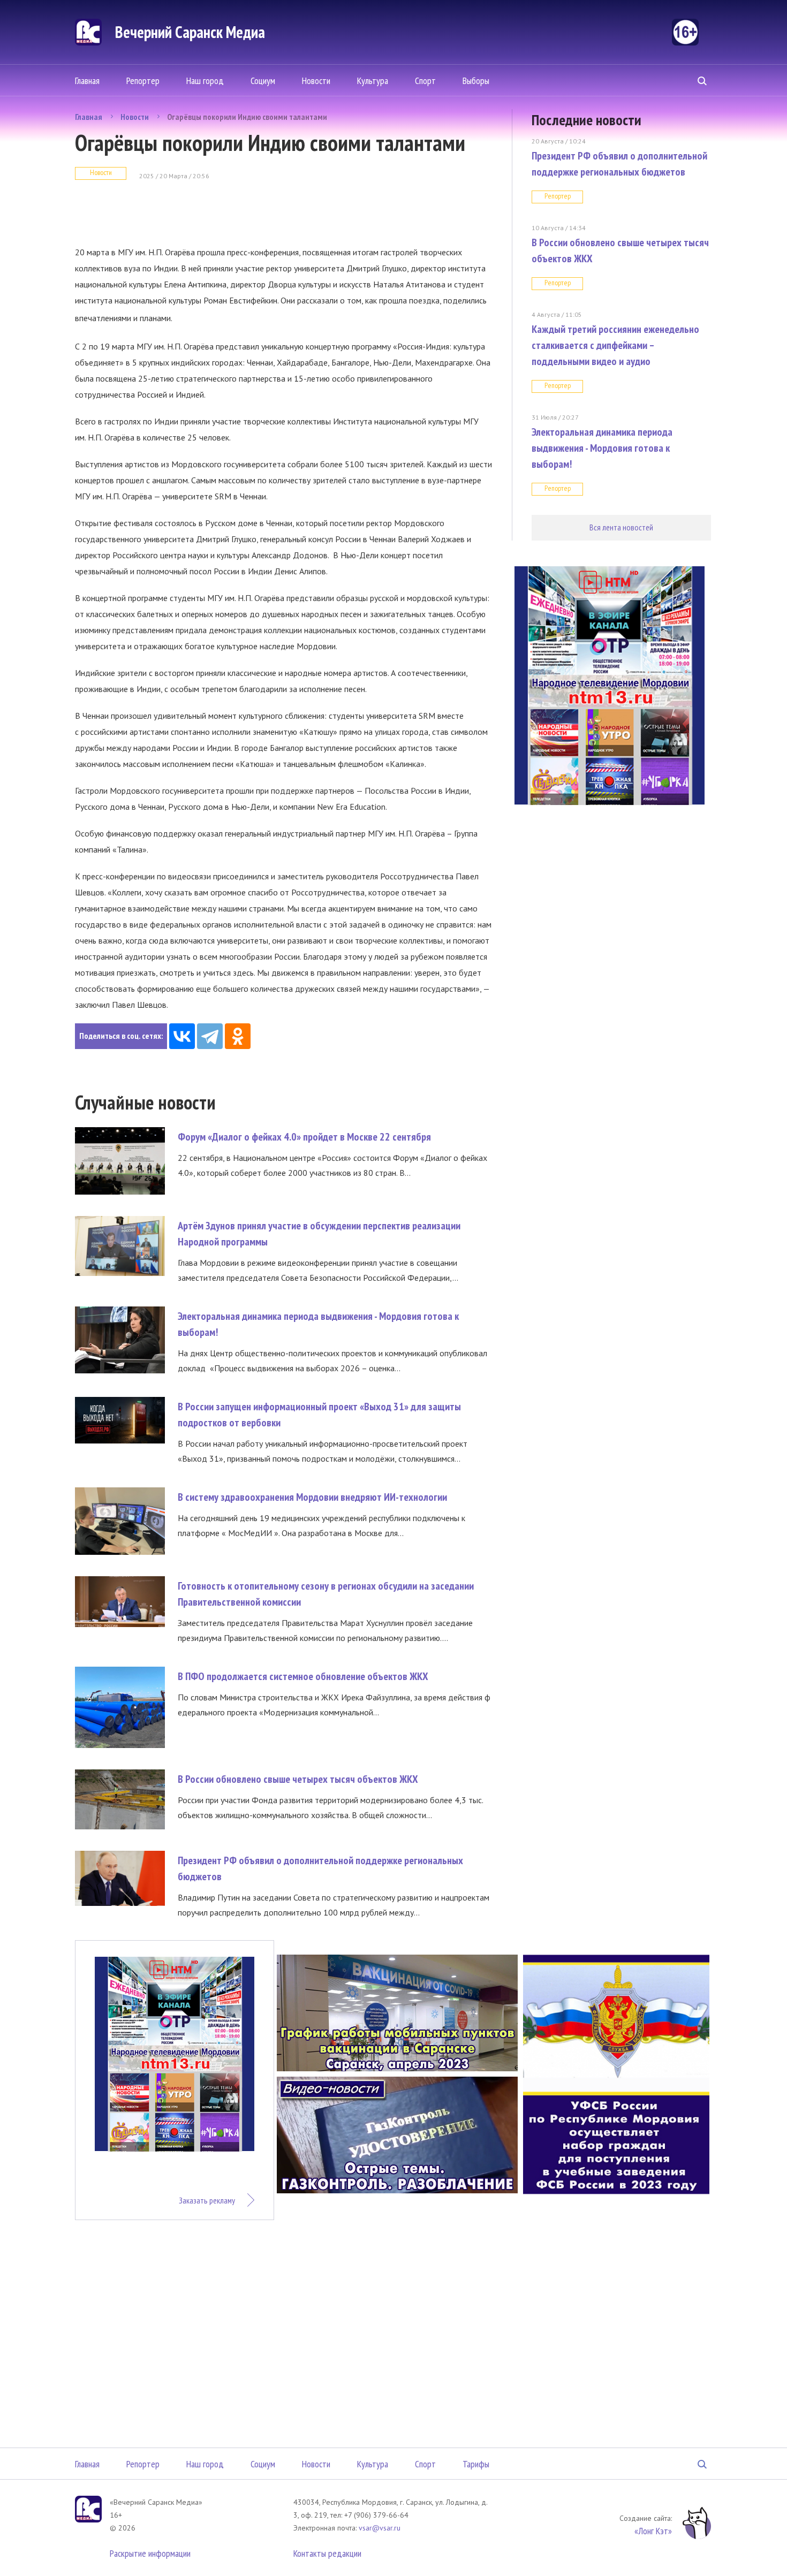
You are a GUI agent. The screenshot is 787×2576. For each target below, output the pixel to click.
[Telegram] (210, 1036)
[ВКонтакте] (182, 1036)
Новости (316, 81)
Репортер (143, 81)
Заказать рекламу (207, 2200)
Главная (87, 81)
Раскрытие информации (150, 2553)
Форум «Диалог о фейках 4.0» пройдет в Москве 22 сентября (304, 1137)
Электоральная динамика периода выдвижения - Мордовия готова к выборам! (602, 448)
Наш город (205, 81)
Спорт (425, 81)
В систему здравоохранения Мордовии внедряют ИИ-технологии (312, 1497)
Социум (263, 81)
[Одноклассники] (238, 1036)
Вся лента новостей (621, 527)
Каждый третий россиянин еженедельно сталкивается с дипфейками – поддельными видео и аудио (615, 345)
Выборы (476, 81)
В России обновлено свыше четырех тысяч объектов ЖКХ (298, 1779)
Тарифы (476, 2464)
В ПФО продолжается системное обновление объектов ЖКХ (303, 1676)
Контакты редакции (327, 2553)
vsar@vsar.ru (380, 2528)
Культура (373, 81)
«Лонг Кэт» (653, 2531)
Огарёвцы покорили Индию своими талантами (247, 117)
